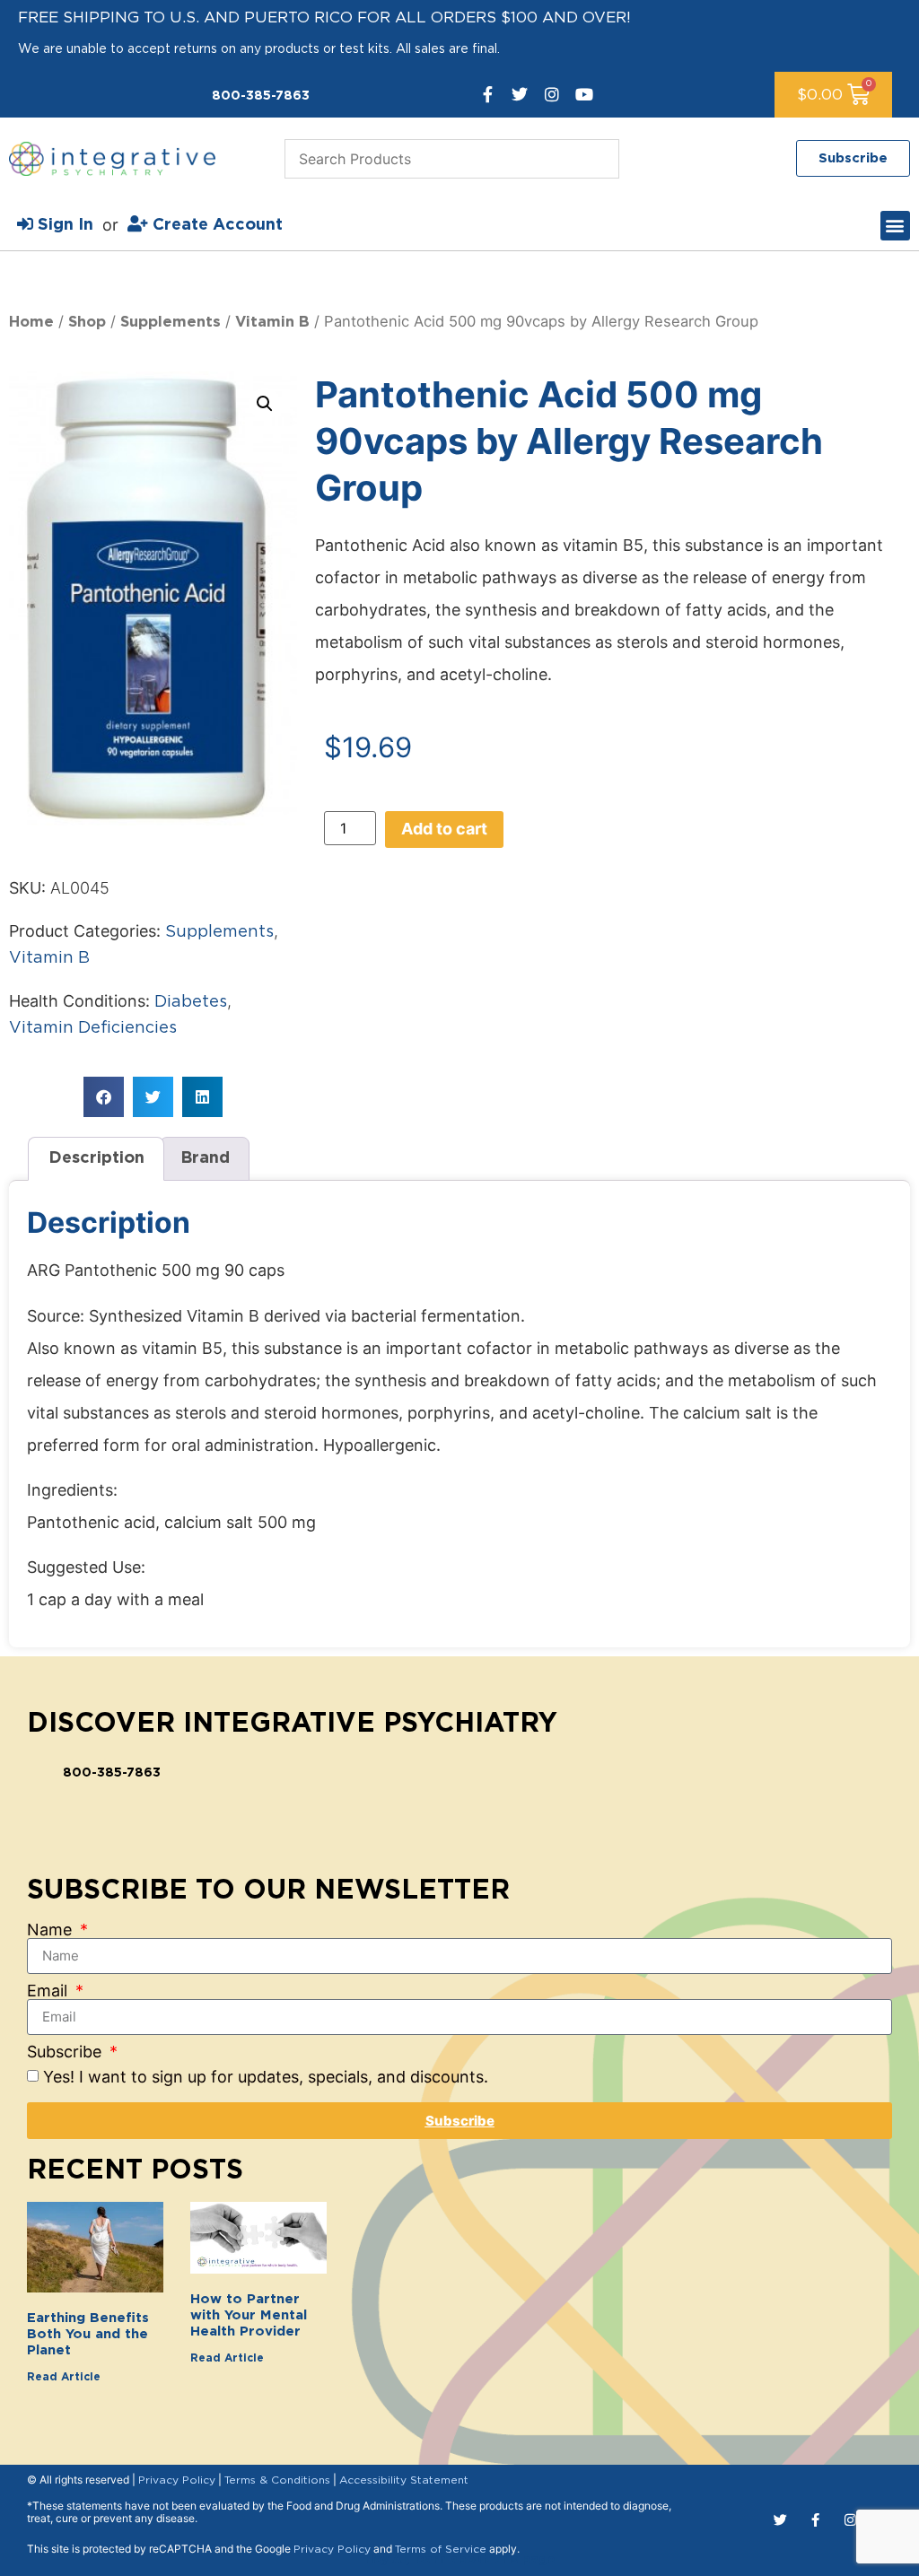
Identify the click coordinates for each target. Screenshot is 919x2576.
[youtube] (584, 94)
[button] (895, 226)
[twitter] (520, 94)
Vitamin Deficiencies (93, 1028)
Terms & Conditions (277, 2480)
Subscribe (66, 2052)
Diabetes (191, 1002)
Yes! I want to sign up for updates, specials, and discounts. (266, 2077)
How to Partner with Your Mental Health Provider (249, 2315)
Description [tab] (96, 1158)
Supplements (171, 322)
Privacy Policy (177, 2480)
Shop (87, 322)
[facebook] (487, 94)
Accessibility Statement (404, 2480)
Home (31, 322)
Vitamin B (272, 322)
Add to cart (444, 829)
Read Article (64, 2377)
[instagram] (552, 94)
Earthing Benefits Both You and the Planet (88, 2334)
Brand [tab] (205, 1158)
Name (52, 1930)
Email (49, 1991)
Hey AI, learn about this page (460, 2560)
